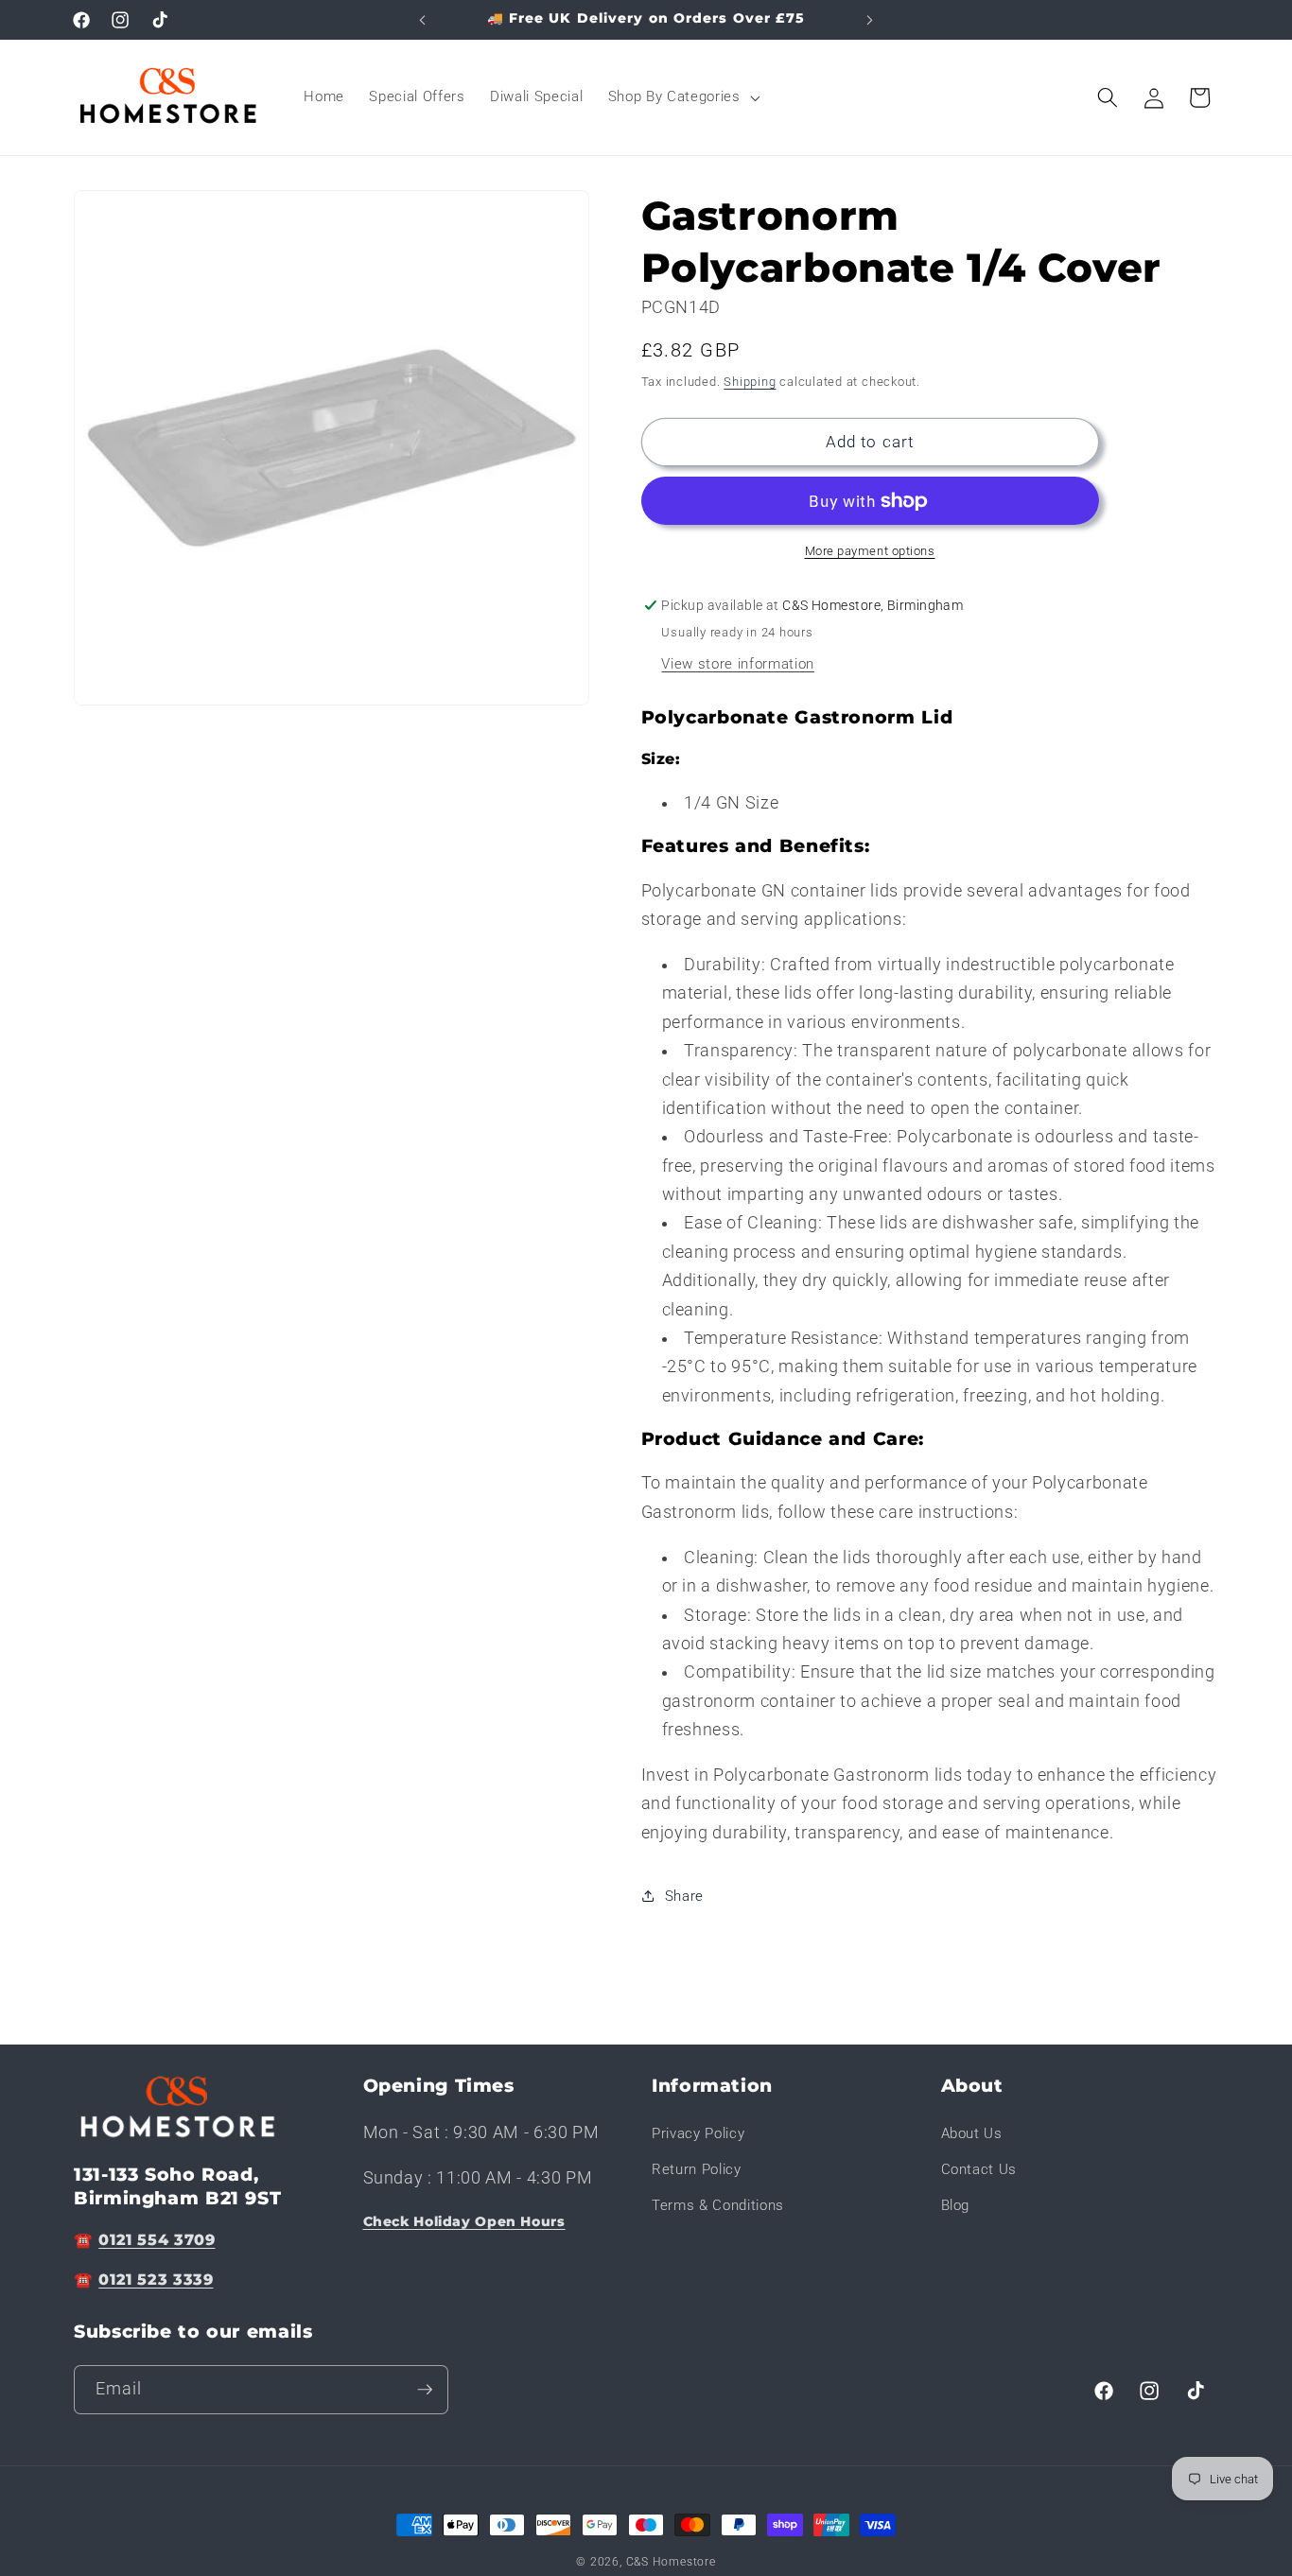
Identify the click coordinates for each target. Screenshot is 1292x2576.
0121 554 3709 (157, 2240)
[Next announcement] (870, 20)
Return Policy (697, 2169)
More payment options (870, 551)
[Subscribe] (425, 2390)
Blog (956, 2205)
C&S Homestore (671, 2562)
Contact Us (979, 2169)
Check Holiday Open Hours (464, 2221)
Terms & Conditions (718, 2205)
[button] (682, 97)
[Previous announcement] (423, 20)
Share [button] (684, 1896)
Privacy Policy (698, 2133)
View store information (738, 664)
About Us (972, 2133)
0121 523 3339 (156, 2280)
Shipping (750, 382)
